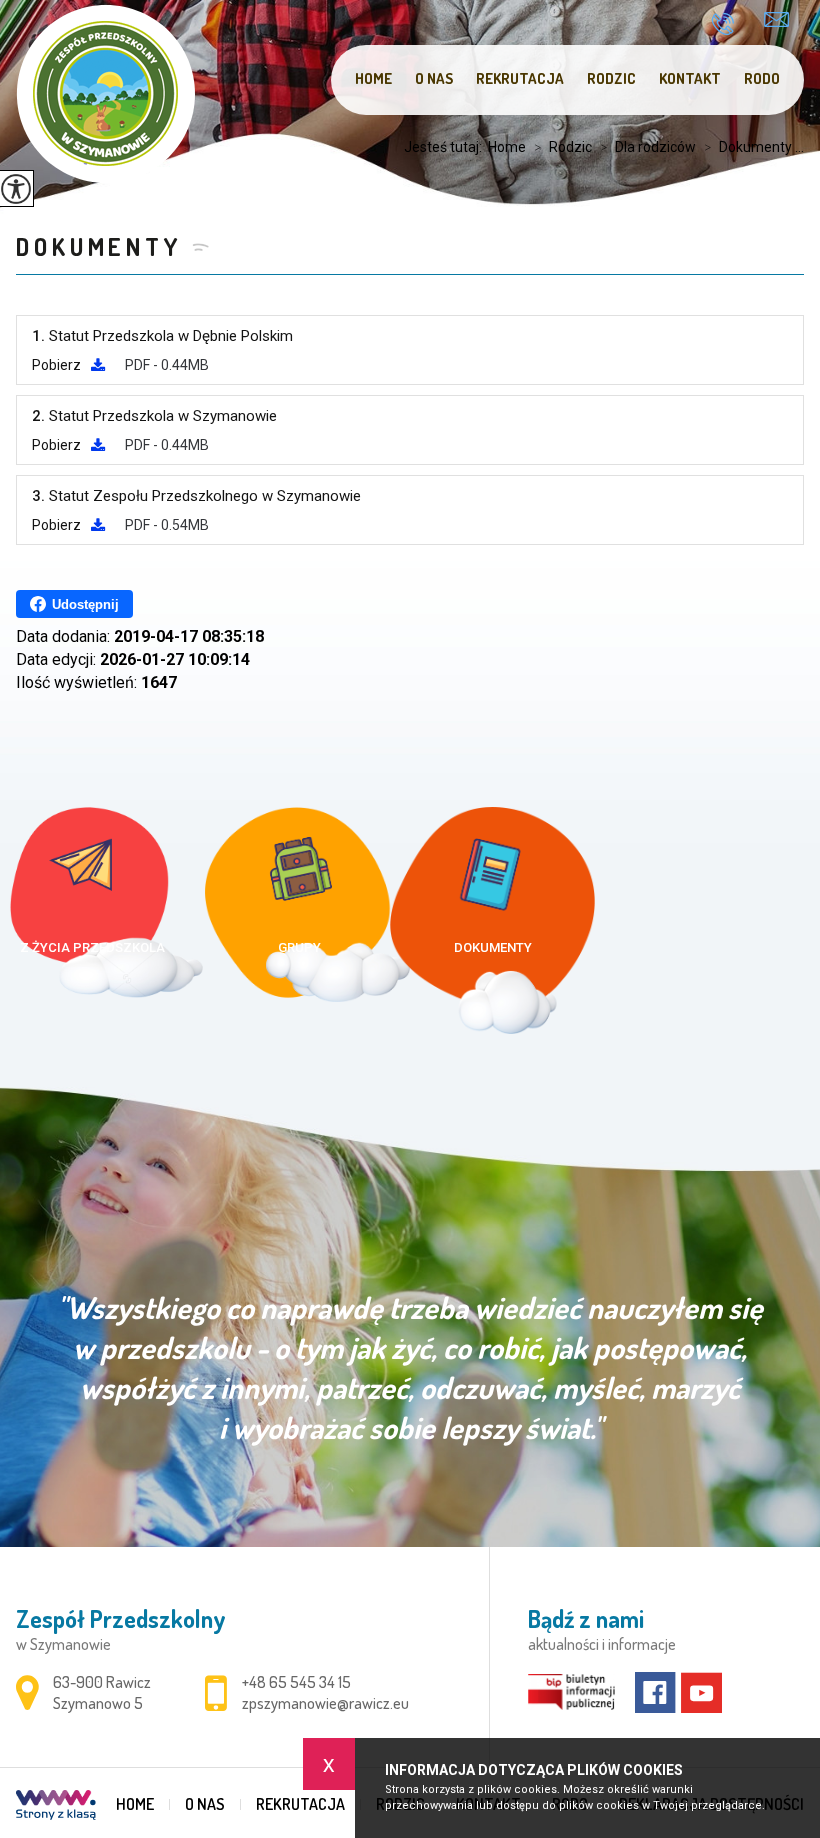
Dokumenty (98, 246)
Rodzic (611, 78)
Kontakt (690, 78)
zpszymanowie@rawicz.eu (776, 22)
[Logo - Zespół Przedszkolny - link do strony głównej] (105, 94)
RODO (762, 78)
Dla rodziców (648, 147)
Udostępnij (85, 604)
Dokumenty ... (754, 147)
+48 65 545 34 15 (730, 24)
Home (373, 78)
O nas (434, 78)
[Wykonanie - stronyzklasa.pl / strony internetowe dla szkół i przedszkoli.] (56, 1807)
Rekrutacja (520, 78)
